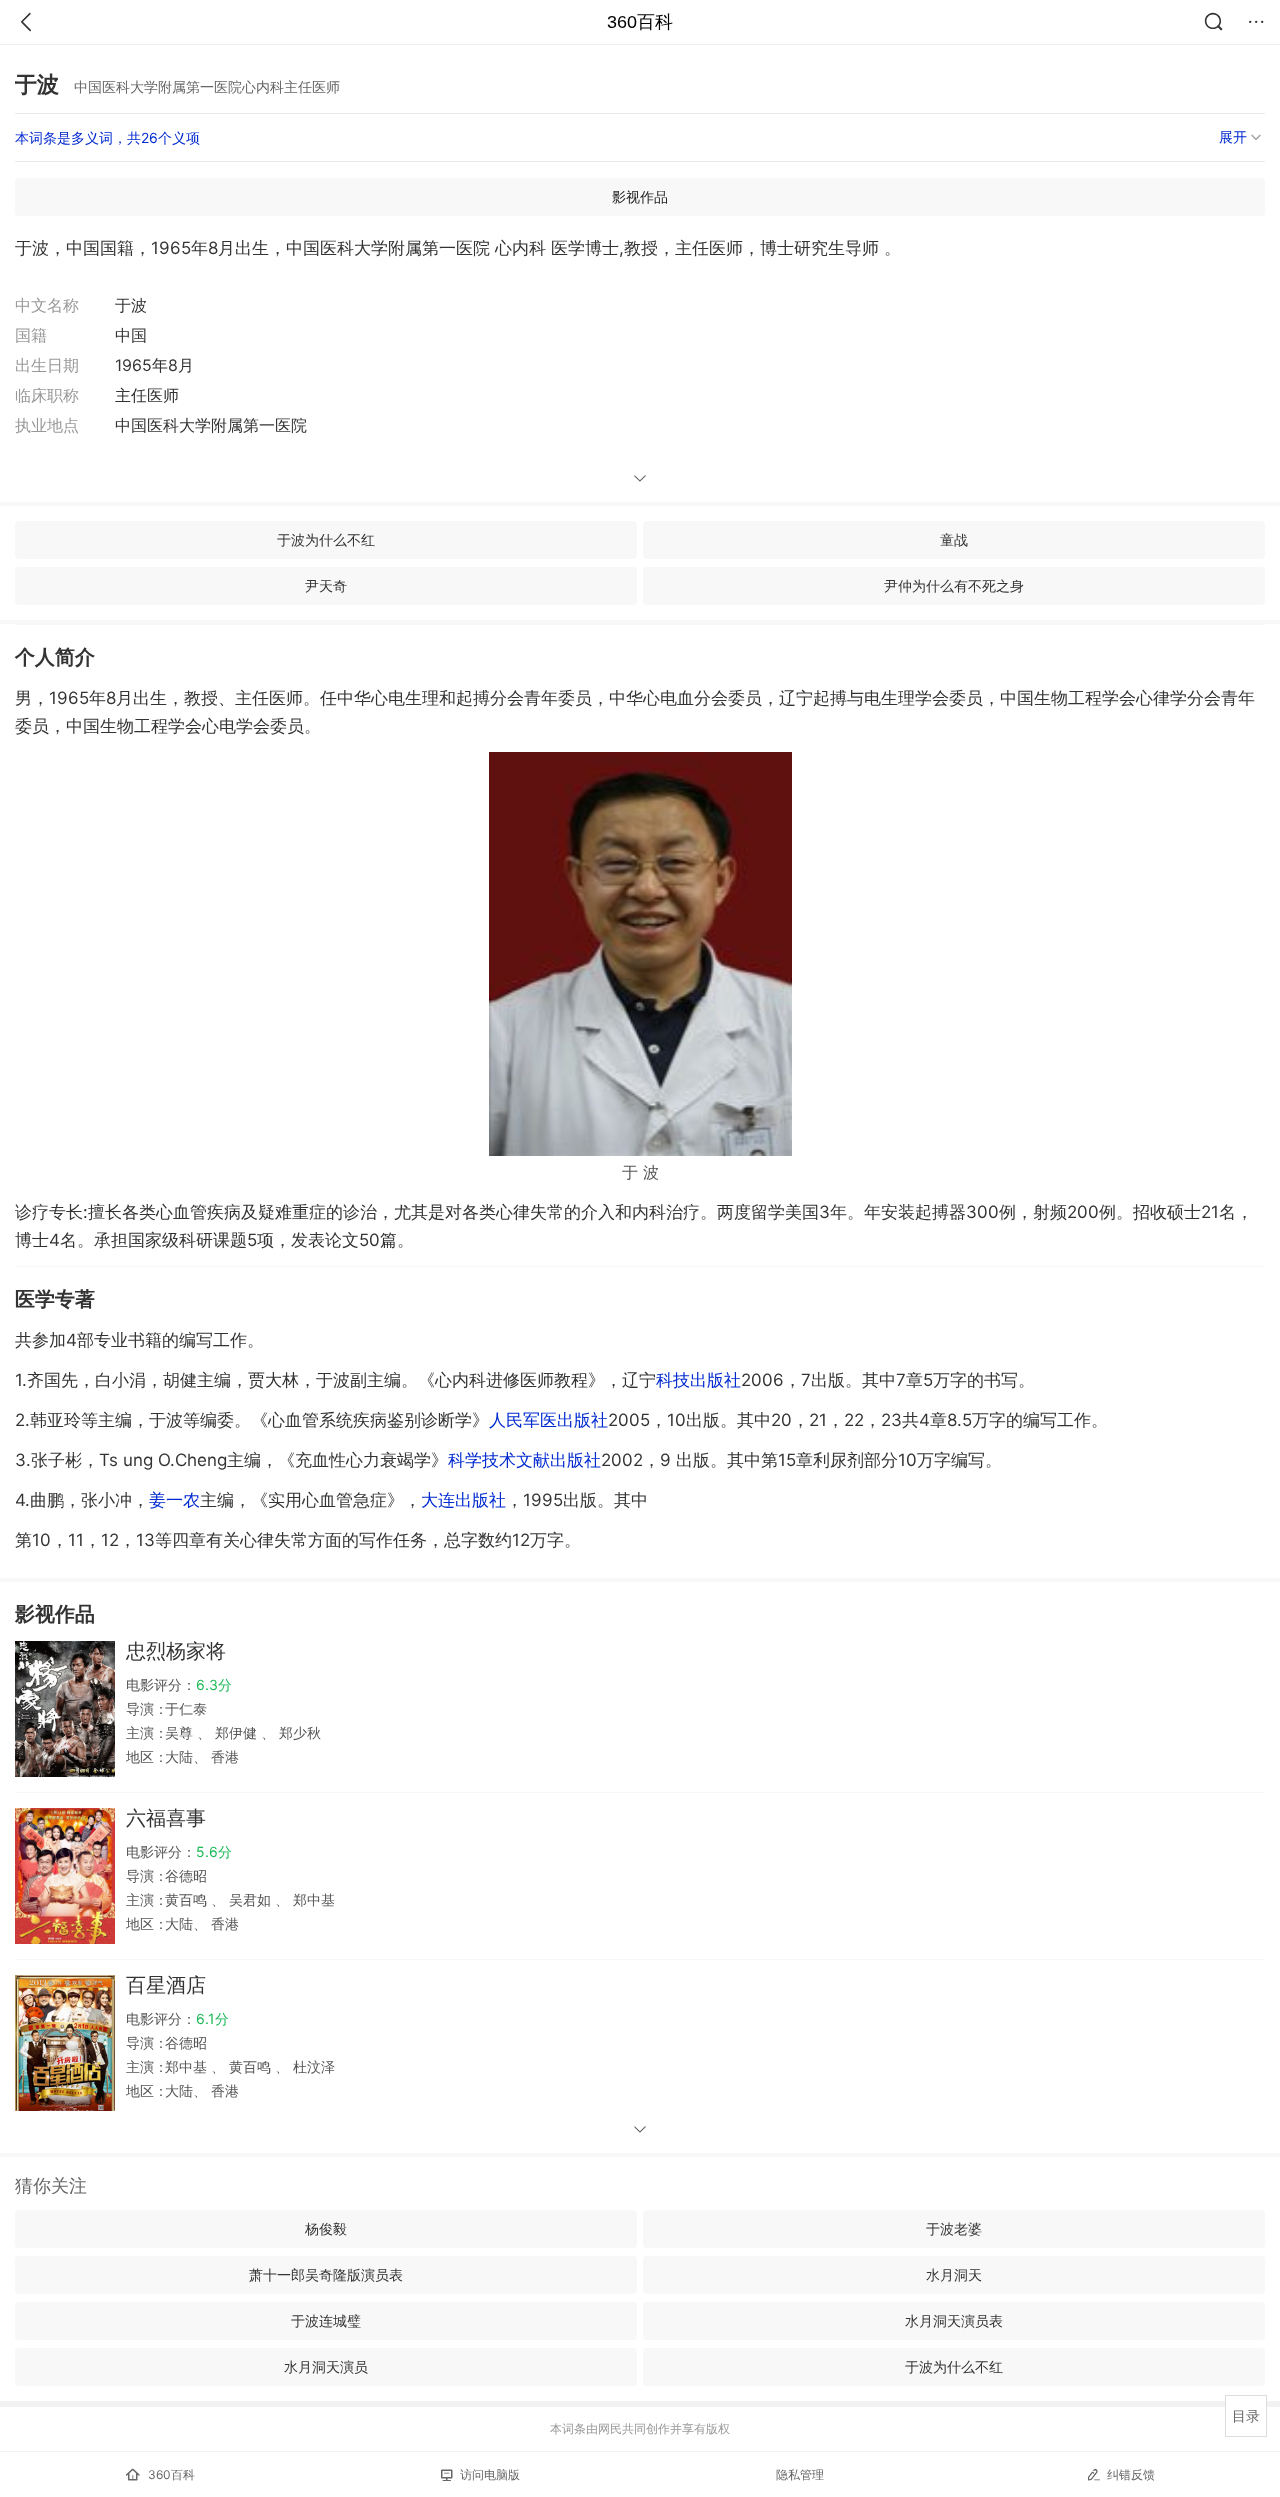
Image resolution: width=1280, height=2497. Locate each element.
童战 (954, 539)
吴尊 (181, 1732)
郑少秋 (298, 1732)
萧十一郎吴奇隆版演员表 (326, 2274)
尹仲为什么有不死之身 (954, 585)
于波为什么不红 (326, 539)
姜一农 (174, 1500)
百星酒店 (166, 1985)
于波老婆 (954, 2228)
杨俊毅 (326, 2228)
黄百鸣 (188, 1899)
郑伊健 (236, 1732)
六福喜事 (166, 1818)
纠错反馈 (1131, 2474)
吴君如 (250, 1899)
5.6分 (214, 1851)
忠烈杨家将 (176, 1651)
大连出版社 (463, 1500)
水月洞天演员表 (954, 2320)
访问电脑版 (490, 2474)
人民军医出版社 (548, 1420)
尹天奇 (326, 585)
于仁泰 (186, 1708)
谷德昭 (186, 1875)
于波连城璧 (326, 2320)
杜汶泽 (312, 2066)
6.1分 (212, 2018)
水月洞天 (954, 2274)
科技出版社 (698, 1380)
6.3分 (214, 1684)
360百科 (640, 22)
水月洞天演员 (326, 2366)
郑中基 (312, 1899)
